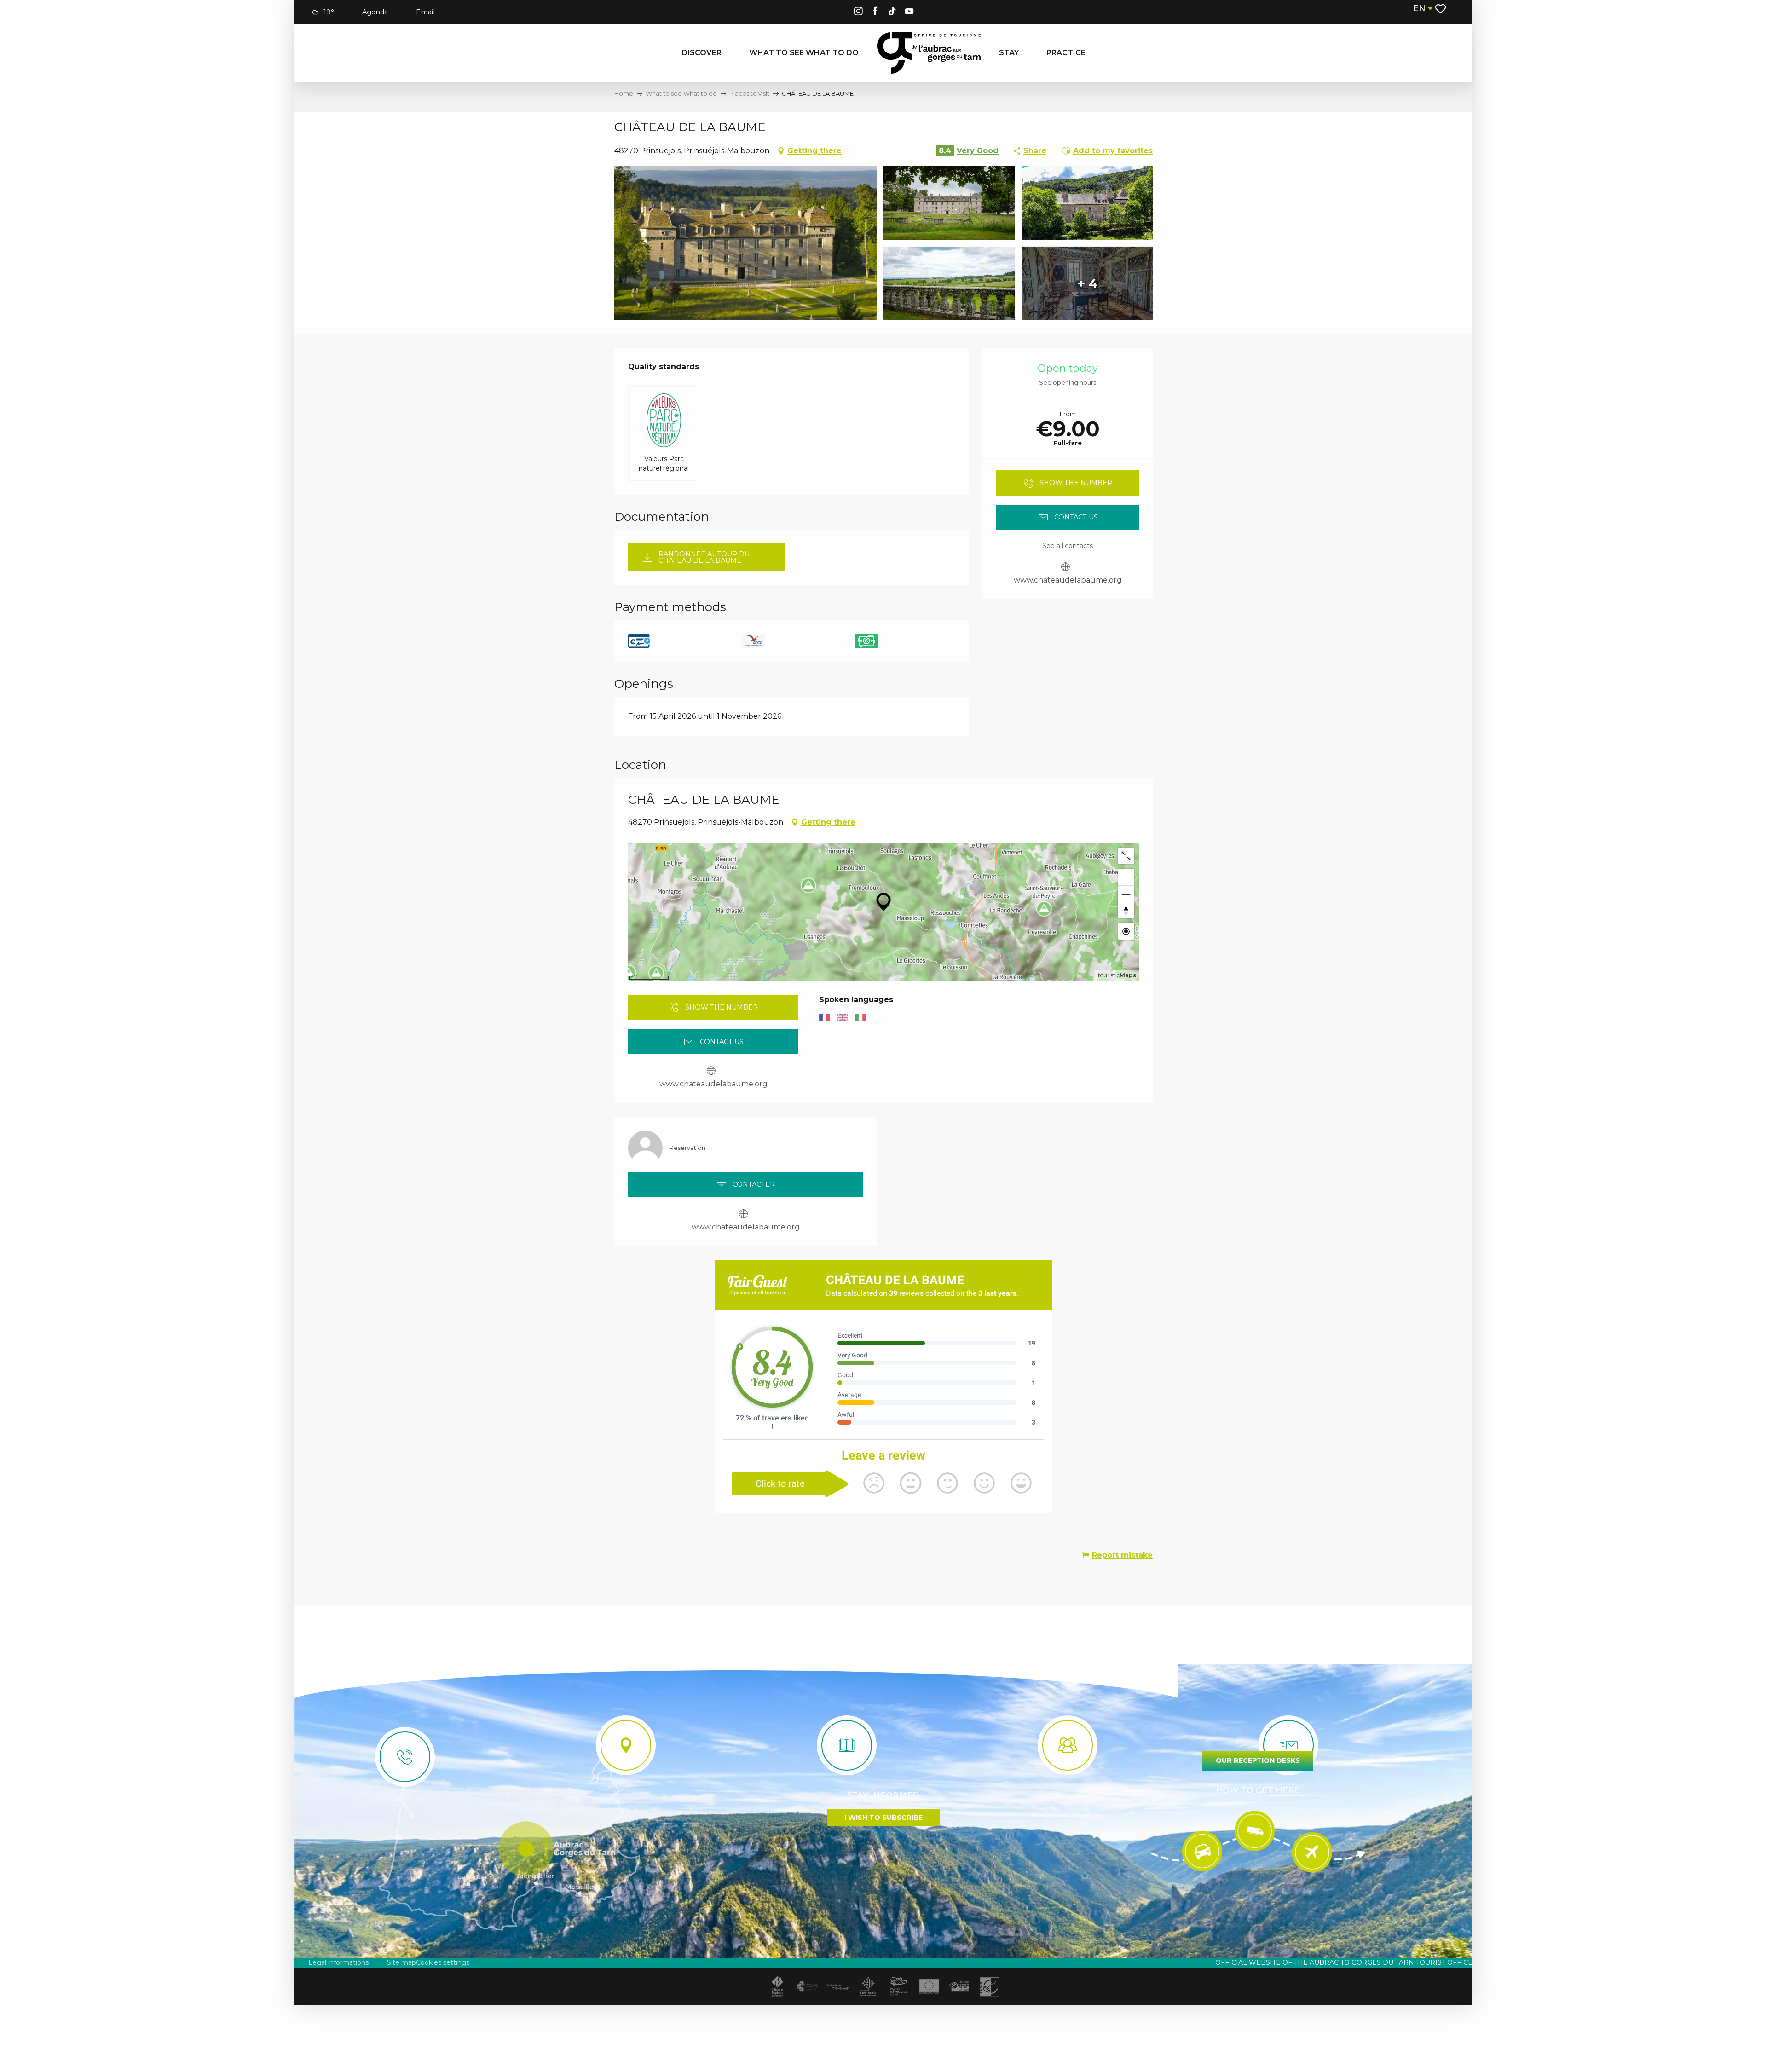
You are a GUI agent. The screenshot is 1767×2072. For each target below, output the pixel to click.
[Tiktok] (892, 13)
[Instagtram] (858, 13)
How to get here (1258, 1790)
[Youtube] (909, 13)
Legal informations (338, 1962)
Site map (401, 1962)
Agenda (375, 12)
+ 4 (1087, 283)
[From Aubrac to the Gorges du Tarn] (929, 53)
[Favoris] (1441, 9)
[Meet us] (626, 1745)
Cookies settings (443, 1962)
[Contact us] (405, 1757)
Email (425, 12)
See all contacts (1068, 546)
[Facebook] (875, 13)
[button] (1422, 9)
